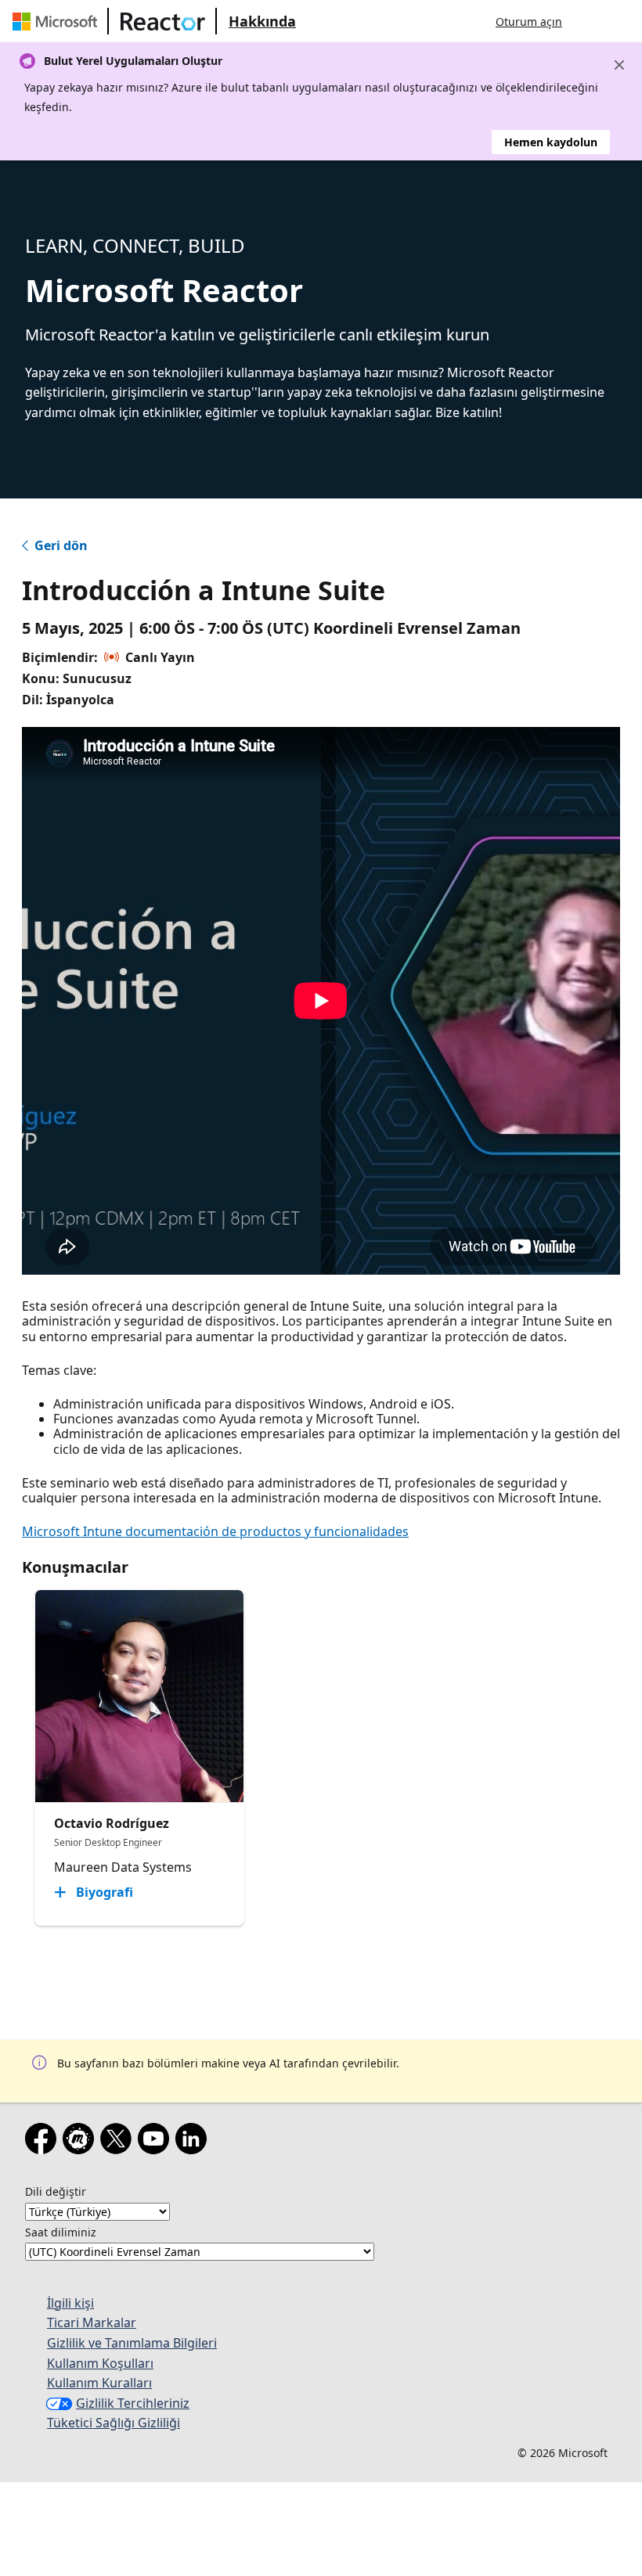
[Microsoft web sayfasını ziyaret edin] (58, 21)
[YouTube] (157, 2142)
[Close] (619, 65)
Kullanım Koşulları (100, 2363)
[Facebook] (44, 2142)
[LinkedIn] (194, 2142)
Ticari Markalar (92, 2322)
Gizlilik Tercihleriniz (133, 2403)
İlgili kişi (70, 2303)
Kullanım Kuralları (99, 2383)
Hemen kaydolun (551, 142)
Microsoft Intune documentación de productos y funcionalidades (215, 1531)
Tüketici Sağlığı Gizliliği (114, 2423)
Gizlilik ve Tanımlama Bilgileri (132, 2343)
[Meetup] (81, 2142)
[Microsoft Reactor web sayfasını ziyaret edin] (163, 21)
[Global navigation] (590, 21)
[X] (119, 2142)
